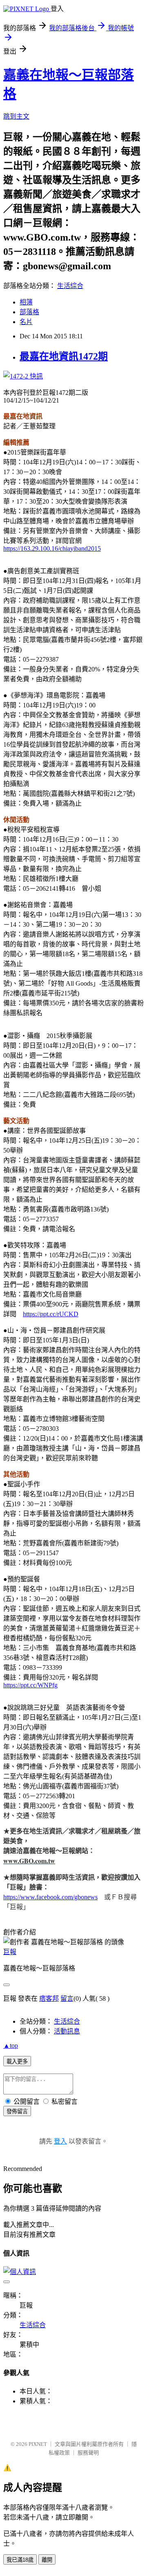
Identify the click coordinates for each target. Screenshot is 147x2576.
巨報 (10, 1952)
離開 (47, 2560)
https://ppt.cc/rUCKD (51, 1314)
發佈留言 (17, 2111)
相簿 (26, 302)
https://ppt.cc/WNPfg (30, 1685)
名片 (26, 322)
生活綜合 (70, 286)
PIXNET (38, 2444)
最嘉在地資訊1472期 (64, 356)
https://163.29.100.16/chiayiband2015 (52, 548)
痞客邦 (49, 1998)
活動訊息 (67, 2031)
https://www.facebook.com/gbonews (50, 1897)
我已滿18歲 (20, 2560)
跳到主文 (16, 116)
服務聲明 (88, 2453)
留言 (67, 1998)
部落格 (29, 312)
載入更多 (17, 2061)
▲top (11, 2046)
